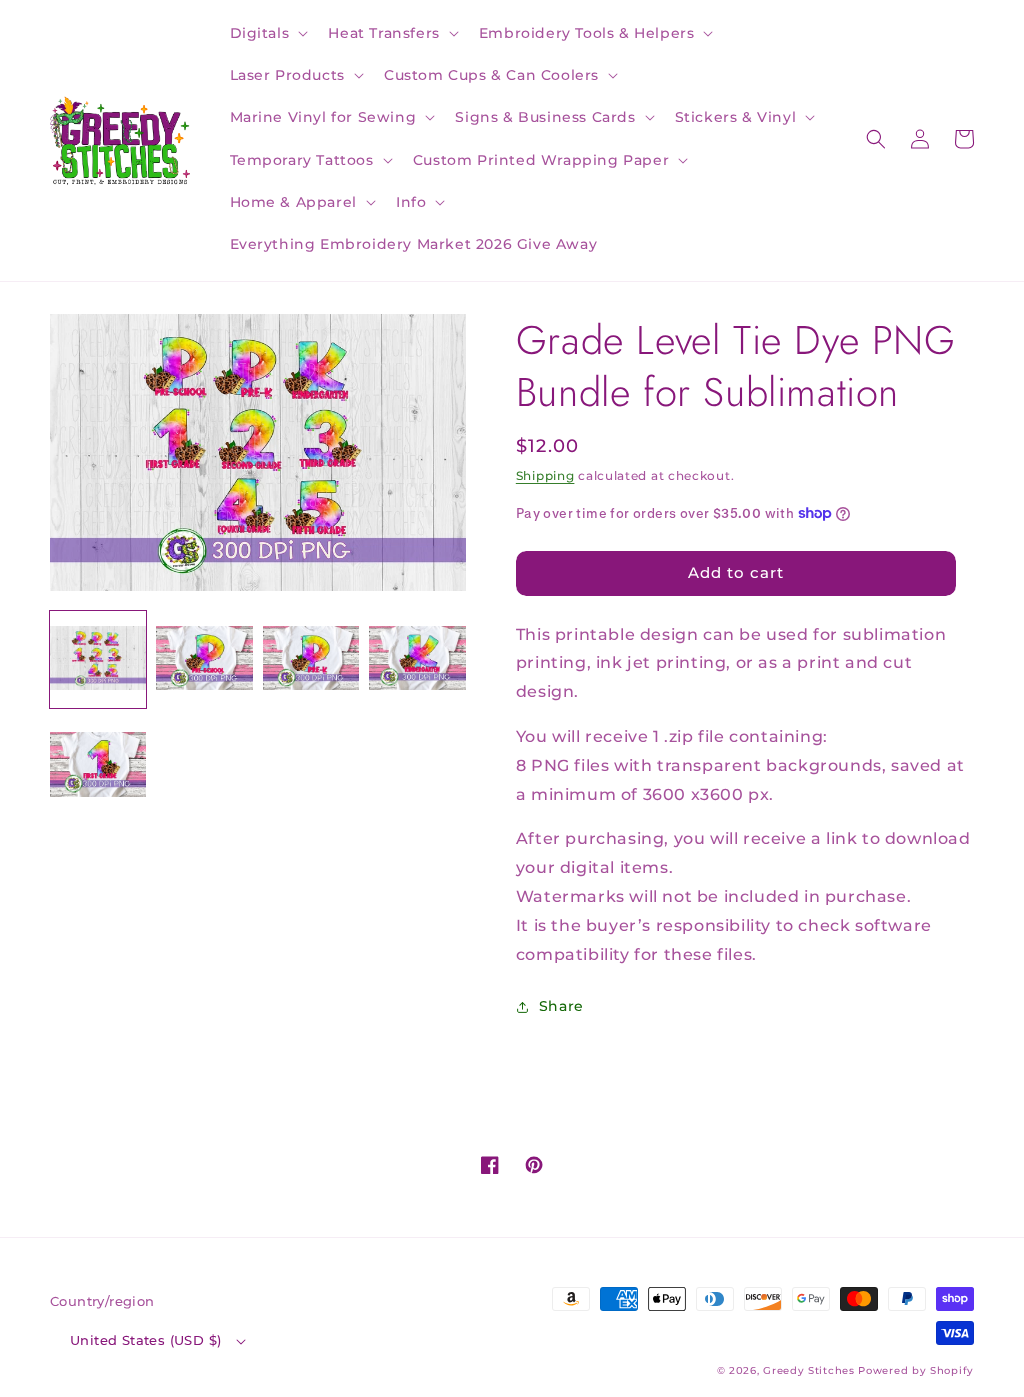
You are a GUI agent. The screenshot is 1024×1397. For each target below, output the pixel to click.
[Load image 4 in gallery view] (417, 659)
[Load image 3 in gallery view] (311, 659)
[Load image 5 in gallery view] (98, 766)
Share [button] (561, 1006)
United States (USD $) (145, 1340)
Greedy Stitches (809, 1370)
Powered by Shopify (916, 1370)
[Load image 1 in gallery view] (98, 659)
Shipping (545, 475)
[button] (267, 33)
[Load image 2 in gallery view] (204, 659)
